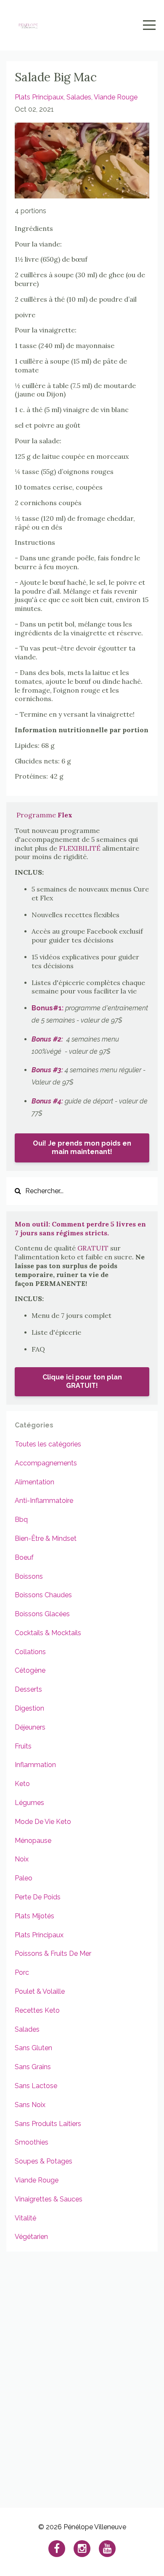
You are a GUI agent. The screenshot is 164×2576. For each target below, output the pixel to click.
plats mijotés (34, 1916)
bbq (21, 1520)
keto (22, 1784)
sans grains (33, 2067)
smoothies (32, 2142)
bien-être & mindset (46, 1538)
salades (79, 97)
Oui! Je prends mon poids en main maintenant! (82, 1147)
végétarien (31, 2237)
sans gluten (33, 2048)
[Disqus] (82, 2375)
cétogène (30, 1670)
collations (30, 1652)
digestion (29, 1708)
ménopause (33, 1841)
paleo (24, 1878)
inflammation (35, 1765)
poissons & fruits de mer (53, 1953)
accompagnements (46, 1463)
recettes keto (37, 2010)
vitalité (25, 2218)
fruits (23, 1746)
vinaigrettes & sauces (49, 2199)
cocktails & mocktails (48, 1633)
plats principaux (39, 97)
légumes (29, 1803)
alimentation (34, 1482)
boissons (29, 1576)
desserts (28, 1689)
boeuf (24, 1557)
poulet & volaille (40, 1991)
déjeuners (30, 1727)
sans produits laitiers (48, 2124)
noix (22, 1859)
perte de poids (38, 1897)
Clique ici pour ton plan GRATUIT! (82, 1381)
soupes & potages (44, 2161)
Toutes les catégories (48, 1444)
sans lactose (36, 2086)
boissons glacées (42, 1614)
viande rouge (116, 97)
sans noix (30, 2105)
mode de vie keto (43, 1822)
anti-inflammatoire (44, 1501)
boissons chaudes (43, 1595)
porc (22, 1972)
